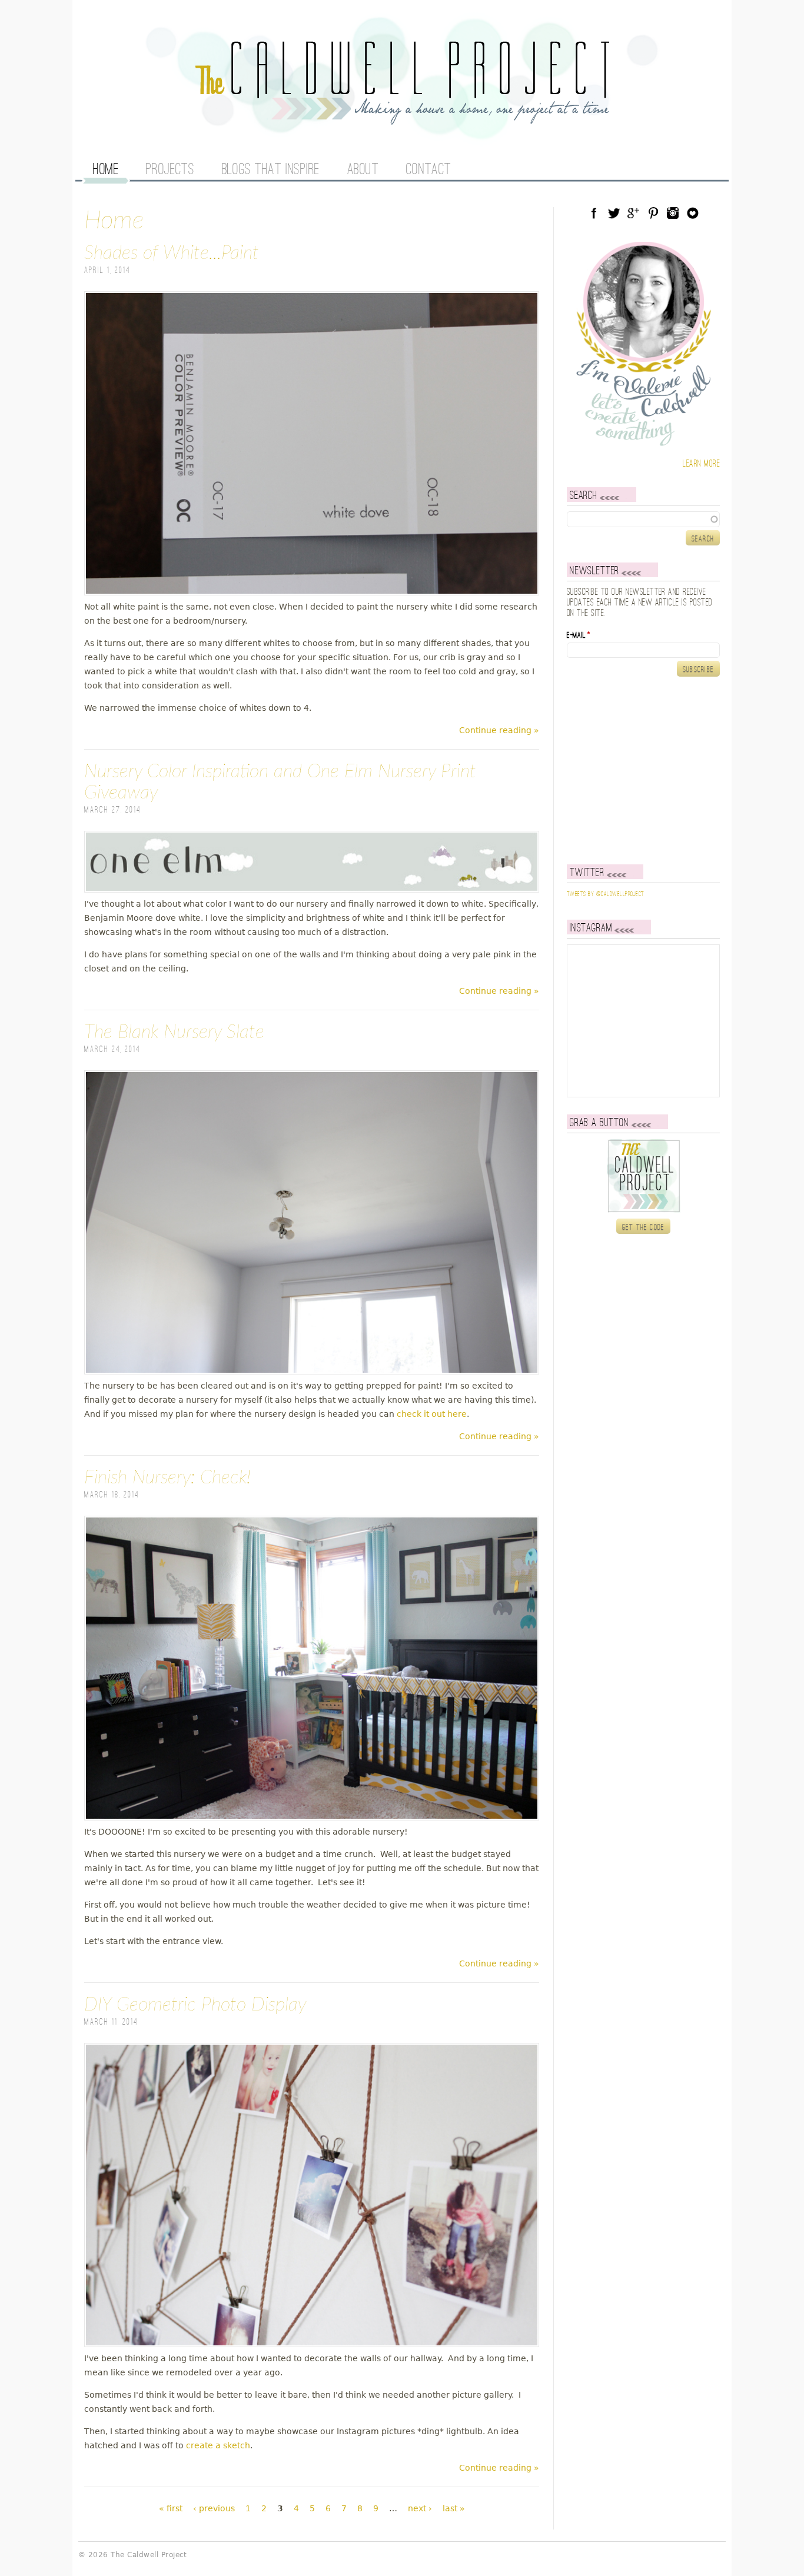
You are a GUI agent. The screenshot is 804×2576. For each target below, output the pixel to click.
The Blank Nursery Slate (174, 1032)
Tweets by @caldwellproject (605, 894)
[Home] (402, 118)
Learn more (701, 464)
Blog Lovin (693, 213)
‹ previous (214, 2508)
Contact (429, 170)
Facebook (594, 213)
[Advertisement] (640, 770)
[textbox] (643, 519)
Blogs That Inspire (271, 170)
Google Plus (633, 213)
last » (454, 2508)
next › (420, 2508)
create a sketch (218, 2445)
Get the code (644, 1227)
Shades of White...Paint (172, 253)
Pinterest (653, 213)
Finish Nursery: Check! (167, 1477)
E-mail (579, 635)
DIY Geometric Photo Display (195, 2005)
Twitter (614, 213)
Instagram (673, 213)
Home (106, 170)
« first (171, 2508)
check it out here (432, 1414)
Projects (170, 170)
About (363, 170)
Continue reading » (499, 730)
